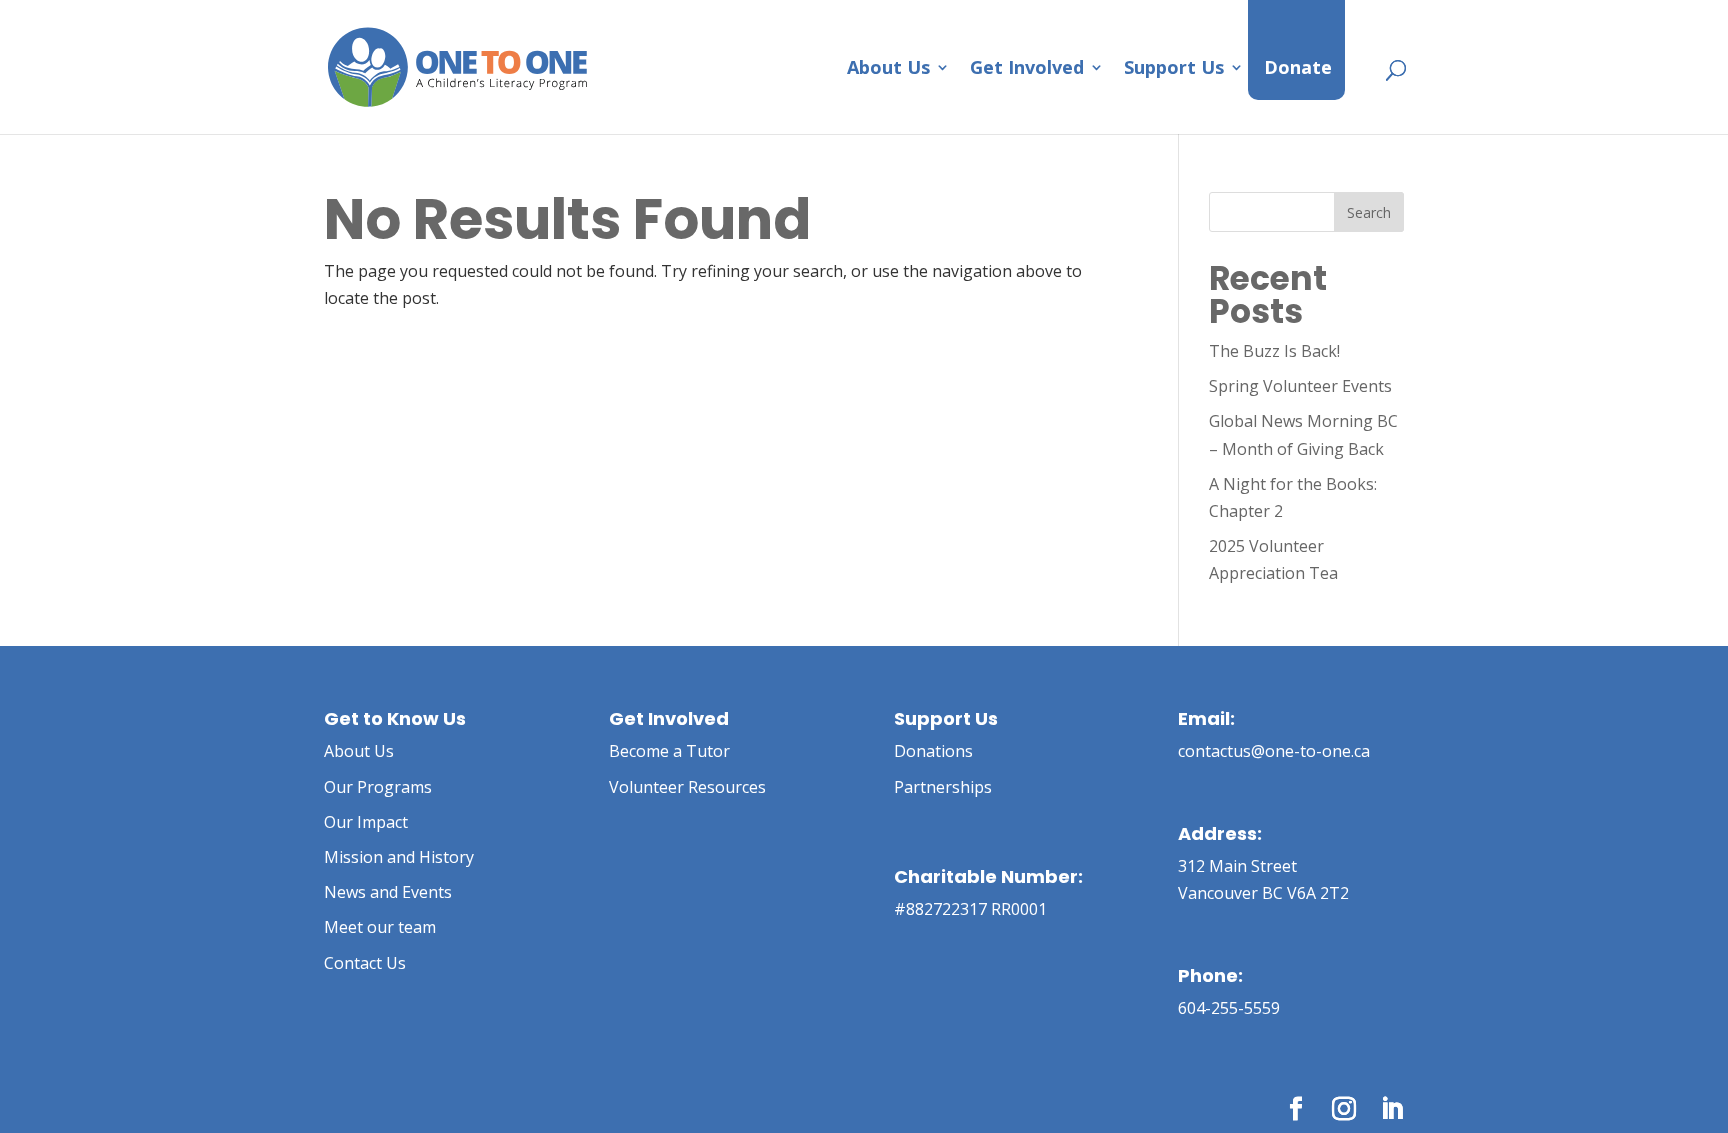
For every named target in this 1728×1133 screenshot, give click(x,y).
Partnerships (943, 787)
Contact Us (365, 963)
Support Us (1174, 69)
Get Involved (1027, 69)
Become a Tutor (669, 751)
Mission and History (399, 857)
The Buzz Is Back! (1274, 351)
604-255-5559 (1229, 1008)
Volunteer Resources (687, 787)
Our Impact (366, 822)
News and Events (388, 892)
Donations (933, 751)
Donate (1298, 69)
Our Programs (378, 787)
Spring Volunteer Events (1300, 386)
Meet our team (380, 927)
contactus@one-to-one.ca (1274, 751)
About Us (888, 69)
